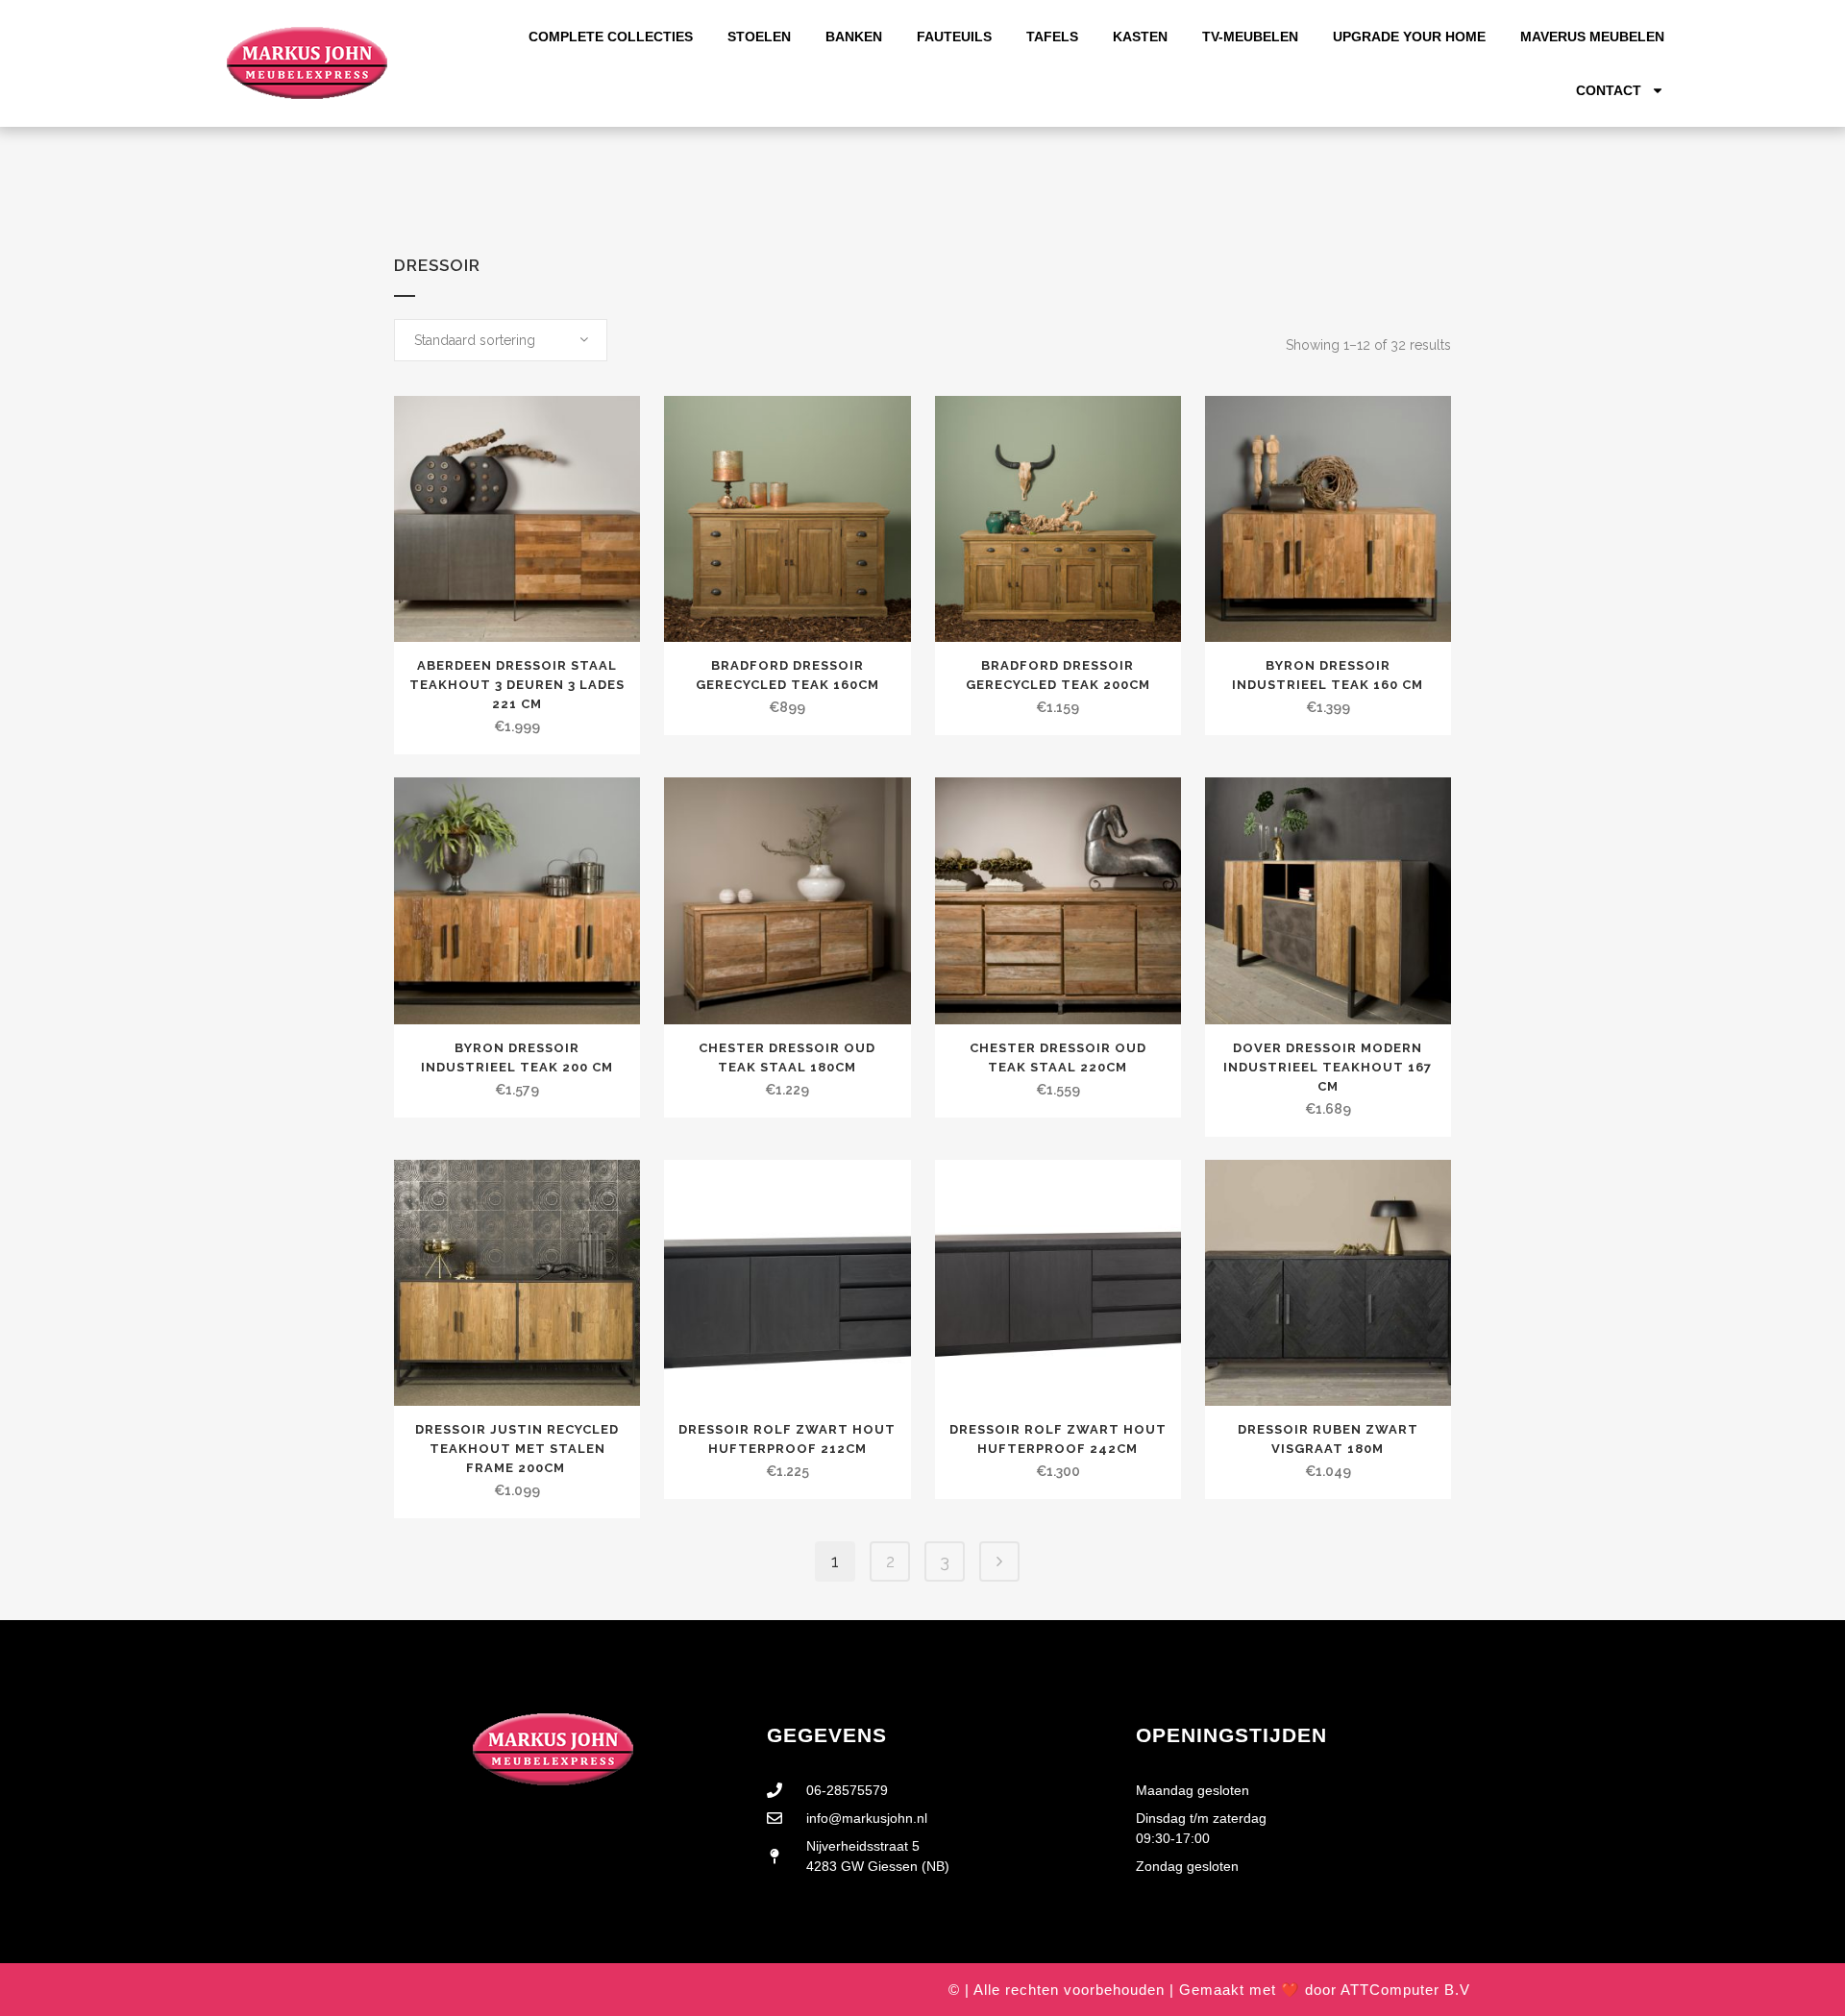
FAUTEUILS (954, 37)
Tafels (1052, 37)
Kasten (1140, 37)
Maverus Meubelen (1592, 37)
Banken (854, 37)
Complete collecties (611, 37)
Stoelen (759, 37)
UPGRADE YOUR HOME (1409, 37)
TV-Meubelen (1250, 37)
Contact (1609, 90)
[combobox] (501, 340)
